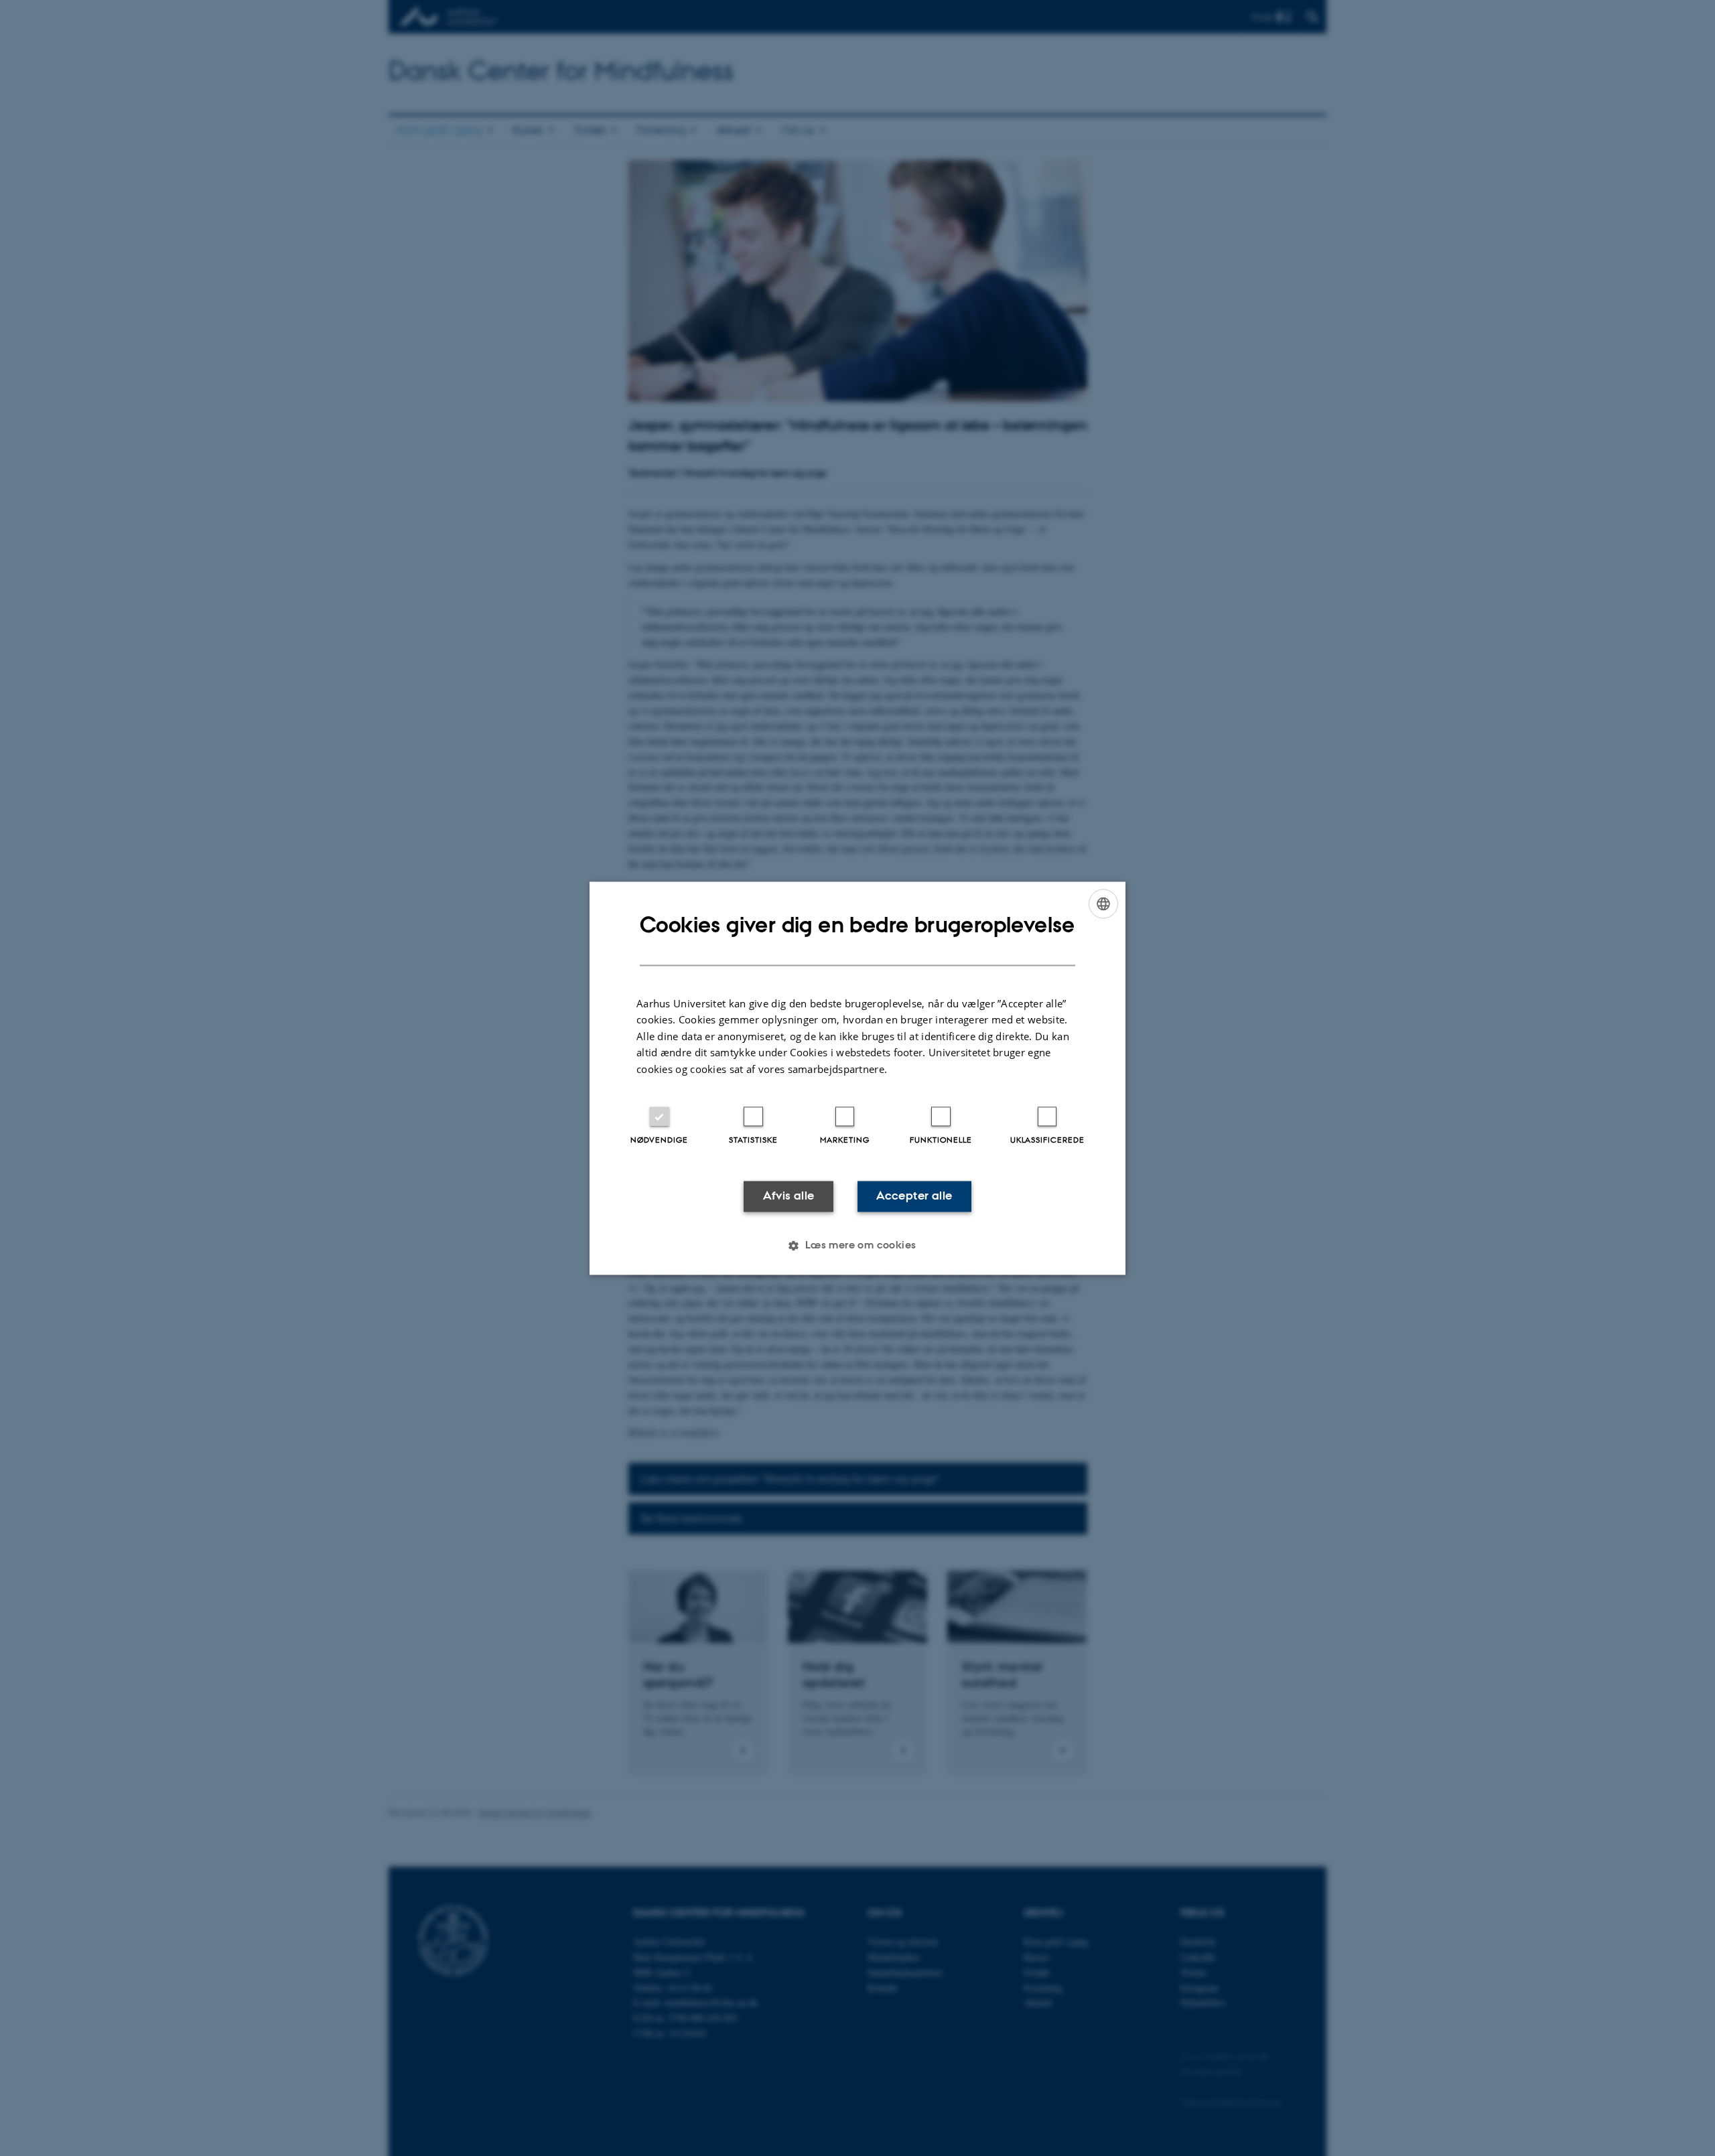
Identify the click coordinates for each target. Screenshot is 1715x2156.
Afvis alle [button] (789, 1196)
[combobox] (1103, 904)
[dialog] (857, 1078)
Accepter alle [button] (914, 1196)
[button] (857, 1245)
